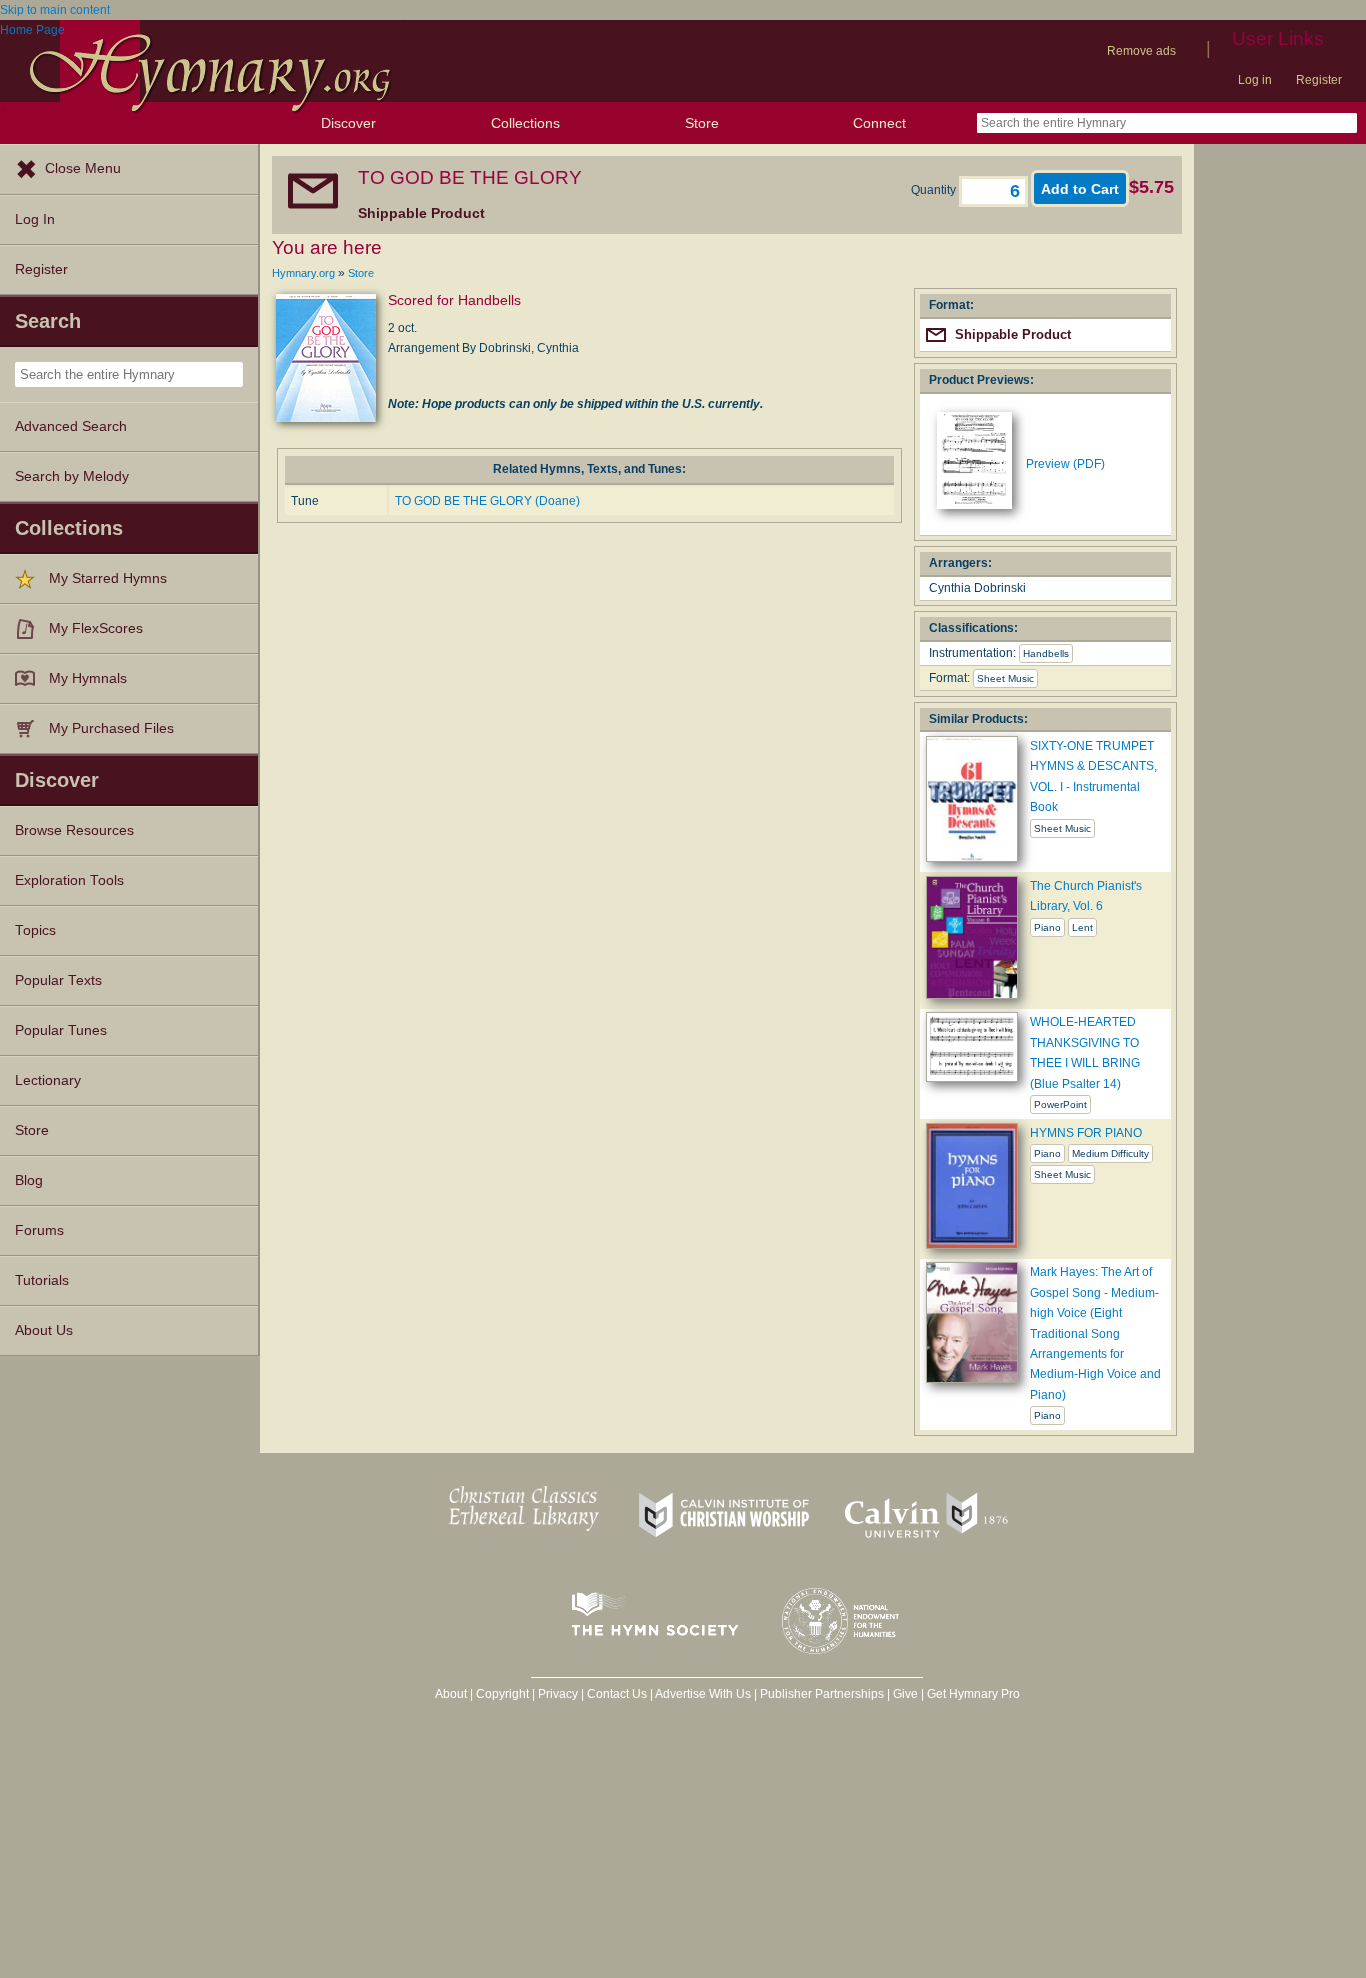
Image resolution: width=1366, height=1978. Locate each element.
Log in (1255, 80)
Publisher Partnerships (822, 1694)
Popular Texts (58, 980)
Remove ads (1141, 51)
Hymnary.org (303, 273)
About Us (44, 1330)
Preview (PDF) (1065, 464)
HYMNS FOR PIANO (1086, 1133)
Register (1319, 80)
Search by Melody (72, 476)
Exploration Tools (69, 880)
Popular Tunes (61, 1030)
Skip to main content (55, 10)
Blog (29, 1180)
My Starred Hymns (108, 578)
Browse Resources (74, 830)
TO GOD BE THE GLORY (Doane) (487, 501)
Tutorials (42, 1280)
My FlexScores (96, 628)
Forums (39, 1230)
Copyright (502, 1694)
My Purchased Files (111, 728)
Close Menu (83, 168)
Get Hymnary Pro (973, 1694)
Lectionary (48, 1080)
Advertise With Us (703, 1694)
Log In (35, 219)
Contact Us (617, 1694)
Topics (35, 930)
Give (905, 1694)
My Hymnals (88, 678)
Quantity (935, 190)
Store (702, 123)
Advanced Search (71, 426)
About (451, 1694)
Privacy (558, 1694)
